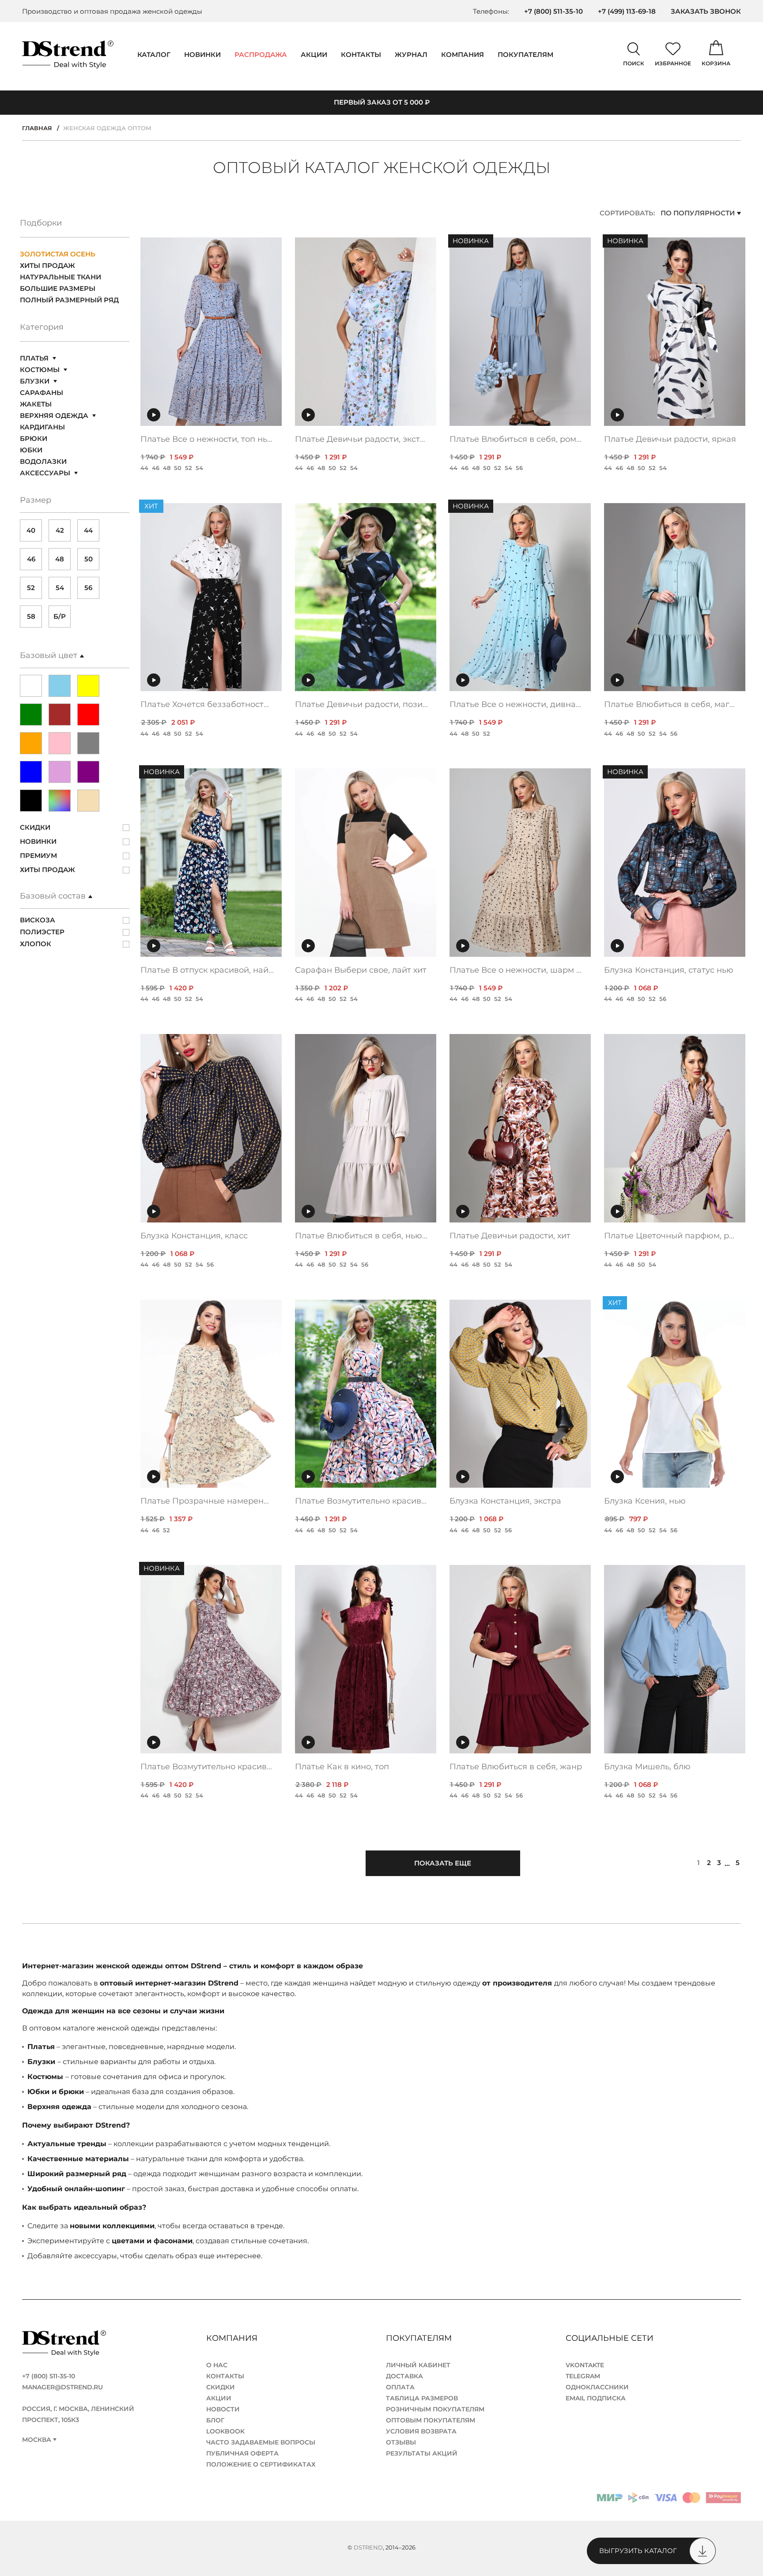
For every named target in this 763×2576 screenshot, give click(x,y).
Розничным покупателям (435, 2409)
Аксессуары (45, 473)
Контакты (361, 55)
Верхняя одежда (54, 416)
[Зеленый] (31, 715)
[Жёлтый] (88, 686)
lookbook (225, 2431)
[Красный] (88, 715)
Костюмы (40, 370)
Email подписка (596, 2398)
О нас (217, 2365)
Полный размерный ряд (69, 300)
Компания (463, 55)
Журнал (411, 55)
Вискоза (38, 920)
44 (88, 530)
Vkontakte (585, 2365)
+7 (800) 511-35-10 (553, 11)
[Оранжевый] (31, 743)
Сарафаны (42, 393)
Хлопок (36, 944)
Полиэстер (42, 932)
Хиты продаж (47, 265)
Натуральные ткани (60, 277)
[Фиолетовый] (88, 772)
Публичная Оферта (242, 2453)
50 (89, 559)
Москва (37, 2440)
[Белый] (31, 686)
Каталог (154, 55)
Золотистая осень (58, 254)
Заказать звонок (706, 11)
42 (60, 530)
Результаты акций (422, 2453)
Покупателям (420, 2338)
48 (60, 559)
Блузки (35, 381)
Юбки (31, 450)
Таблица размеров (422, 2398)
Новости (223, 2409)
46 (31, 559)
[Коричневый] (60, 715)
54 (60, 588)
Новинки (202, 55)
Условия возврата (421, 2431)
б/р (60, 616)
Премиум (38, 856)
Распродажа (261, 55)
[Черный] (31, 801)
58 (31, 616)
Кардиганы (42, 427)
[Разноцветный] (60, 801)
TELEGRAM (583, 2376)
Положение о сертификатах (261, 2464)
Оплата (400, 2387)
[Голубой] (60, 686)
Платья (34, 358)
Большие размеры (58, 288)
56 (88, 588)
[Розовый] (60, 743)
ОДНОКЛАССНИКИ (597, 2387)
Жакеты (36, 404)
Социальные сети (611, 2338)
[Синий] (31, 772)
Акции (314, 55)
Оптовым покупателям (431, 2420)
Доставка (404, 2376)
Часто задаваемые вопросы (261, 2442)
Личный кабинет (418, 2365)
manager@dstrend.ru (62, 2387)
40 (31, 530)
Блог (215, 2420)
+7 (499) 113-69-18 (627, 11)
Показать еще (443, 1863)
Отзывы (401, 2442)
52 (31, 588)
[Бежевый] (88, 801)
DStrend (368, 2547)
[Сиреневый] (60, 772)
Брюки (34, 438)
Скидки (35, 827)
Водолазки (43, 461)
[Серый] (88, 743)
